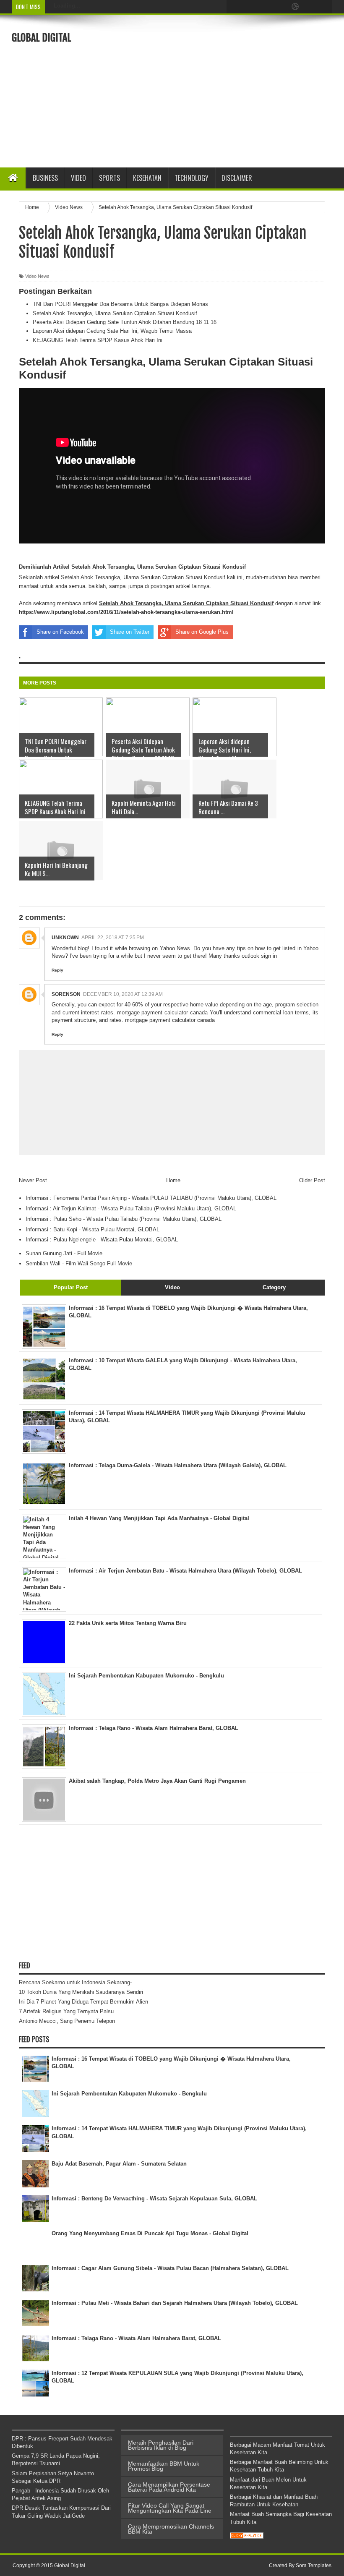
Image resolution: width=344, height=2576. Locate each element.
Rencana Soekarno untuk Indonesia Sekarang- (75, 1982)
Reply (57, 970)
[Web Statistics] (247, 2537)
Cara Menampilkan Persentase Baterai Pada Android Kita (169, 2487)
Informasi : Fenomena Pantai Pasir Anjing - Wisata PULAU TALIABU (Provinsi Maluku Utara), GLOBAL (151, 1198)
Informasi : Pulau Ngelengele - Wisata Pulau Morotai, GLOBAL (102, 1240)
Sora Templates (314, 2566)
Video (78, 178)
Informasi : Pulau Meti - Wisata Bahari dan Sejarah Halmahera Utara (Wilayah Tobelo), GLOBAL (175, 2303)
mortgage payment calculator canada (162, 1012)
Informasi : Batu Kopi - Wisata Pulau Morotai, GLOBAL (93, 1229)
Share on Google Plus (202, 632)
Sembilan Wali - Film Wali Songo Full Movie (79, 1263)
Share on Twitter (130, 632)
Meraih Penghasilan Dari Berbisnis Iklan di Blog (161, 2445)
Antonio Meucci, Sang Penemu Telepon (67, 2021)
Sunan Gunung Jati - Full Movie (64, 1253)
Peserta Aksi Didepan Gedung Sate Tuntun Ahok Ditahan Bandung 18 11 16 (125, 322)
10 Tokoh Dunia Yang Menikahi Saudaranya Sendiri (81, 1992)
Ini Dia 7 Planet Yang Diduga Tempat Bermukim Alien (83, 2002)
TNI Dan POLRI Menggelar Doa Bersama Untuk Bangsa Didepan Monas (120, 304)
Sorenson (66, 994)
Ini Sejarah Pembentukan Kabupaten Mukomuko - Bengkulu (129, 2094)
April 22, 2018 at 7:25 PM (113, 938)
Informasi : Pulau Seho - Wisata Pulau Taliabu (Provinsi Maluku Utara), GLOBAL (124, 1219)
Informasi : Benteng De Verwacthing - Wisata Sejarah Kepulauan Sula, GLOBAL (154, 2198)
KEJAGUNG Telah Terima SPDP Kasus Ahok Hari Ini (98, 340)
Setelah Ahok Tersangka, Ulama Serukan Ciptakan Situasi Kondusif (115, 313)
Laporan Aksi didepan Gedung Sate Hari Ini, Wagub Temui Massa (112, 331)
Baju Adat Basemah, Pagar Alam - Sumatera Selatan (119, 2164)
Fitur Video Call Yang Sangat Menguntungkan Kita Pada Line (170, 2508)
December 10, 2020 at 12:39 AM (123, 994)
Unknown (65, 938)
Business (45, 178)
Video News (37, 276)
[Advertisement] (237, 90)
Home (173, 1180)
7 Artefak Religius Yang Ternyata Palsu (66, 2011)
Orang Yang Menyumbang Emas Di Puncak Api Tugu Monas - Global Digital (150, 2233)
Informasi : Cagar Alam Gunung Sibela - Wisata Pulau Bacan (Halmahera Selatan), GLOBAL (170, 2268)
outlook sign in (259, 956)
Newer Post (33, 1180)
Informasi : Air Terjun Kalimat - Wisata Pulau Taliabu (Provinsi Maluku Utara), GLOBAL (131, 1208)
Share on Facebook (60, 632)
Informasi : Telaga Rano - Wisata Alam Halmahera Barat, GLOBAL (136, 2338)
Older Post (312, 1180)
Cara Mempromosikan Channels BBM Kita (171, 2529)
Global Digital (42, 38)
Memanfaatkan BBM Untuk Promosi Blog (164, 2466)
